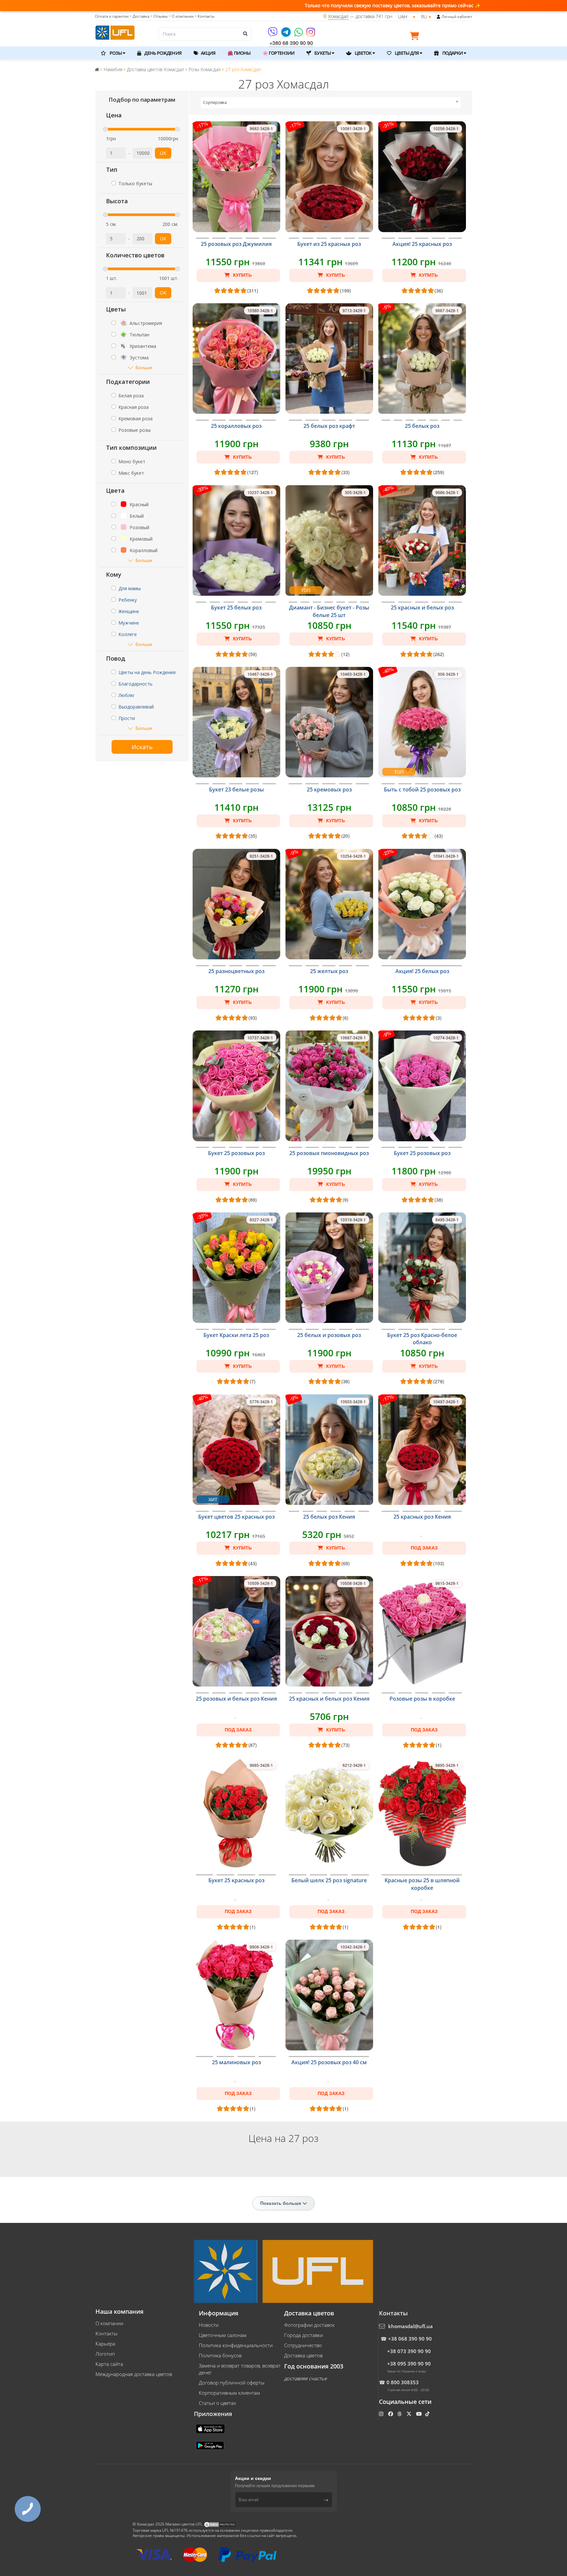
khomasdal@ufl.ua (410, 2326)
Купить (242, 275)
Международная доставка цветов (134, 2374)
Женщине (129, 611)
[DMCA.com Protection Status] (220, 2524)
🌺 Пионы (239, 53)
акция (208, 53)
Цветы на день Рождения (147, 672)
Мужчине (129, 623)
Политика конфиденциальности (236, 2345)
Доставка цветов (303, 2355)
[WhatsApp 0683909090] (299, 34)
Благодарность (136, 684)
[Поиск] (245, 33)
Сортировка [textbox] (215, 102)
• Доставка (140, 16)
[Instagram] (311, 34)
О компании (109, 2323)
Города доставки (304, 2335)
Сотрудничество (303, 2345)
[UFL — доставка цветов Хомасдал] (115, 32)
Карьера (105, 2344)
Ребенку (128, 600)
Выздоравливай (136, 707)
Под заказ (424, 1548)
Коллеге (128, 634)
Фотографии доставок (309, 2325)
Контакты (106, 2333)
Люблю (126, 695)
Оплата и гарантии (112, 16)
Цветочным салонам (223, 2335)
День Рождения (162, 53)
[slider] (105, 129)
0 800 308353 (403, 2382)
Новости (209, 2325)
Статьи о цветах (217, 2403)
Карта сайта (109, 2364)
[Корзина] (416, 37)
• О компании (181, 16)
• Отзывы (159, 16)
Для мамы (130, 588)
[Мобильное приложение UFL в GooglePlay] (211, 2445)
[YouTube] (420, 2414)
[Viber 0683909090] (273, 34)
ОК (163, 153)
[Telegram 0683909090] (286, 34)
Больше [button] (144, 367)
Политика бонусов (220, 2355)
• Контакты (205, 16)
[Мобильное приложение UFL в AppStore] (211, 2428)
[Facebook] (391, 2414)
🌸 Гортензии (278, 53)
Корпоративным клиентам (229, 2393)
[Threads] (400, 2414)
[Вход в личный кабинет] (439, 17)
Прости (127, 718)
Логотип (105, 2354)
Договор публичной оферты (232, 2383)
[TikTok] (428, 2414)
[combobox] (331, 103)
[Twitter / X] (410, 2414)
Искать (142, 747)
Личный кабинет (457, 17)
